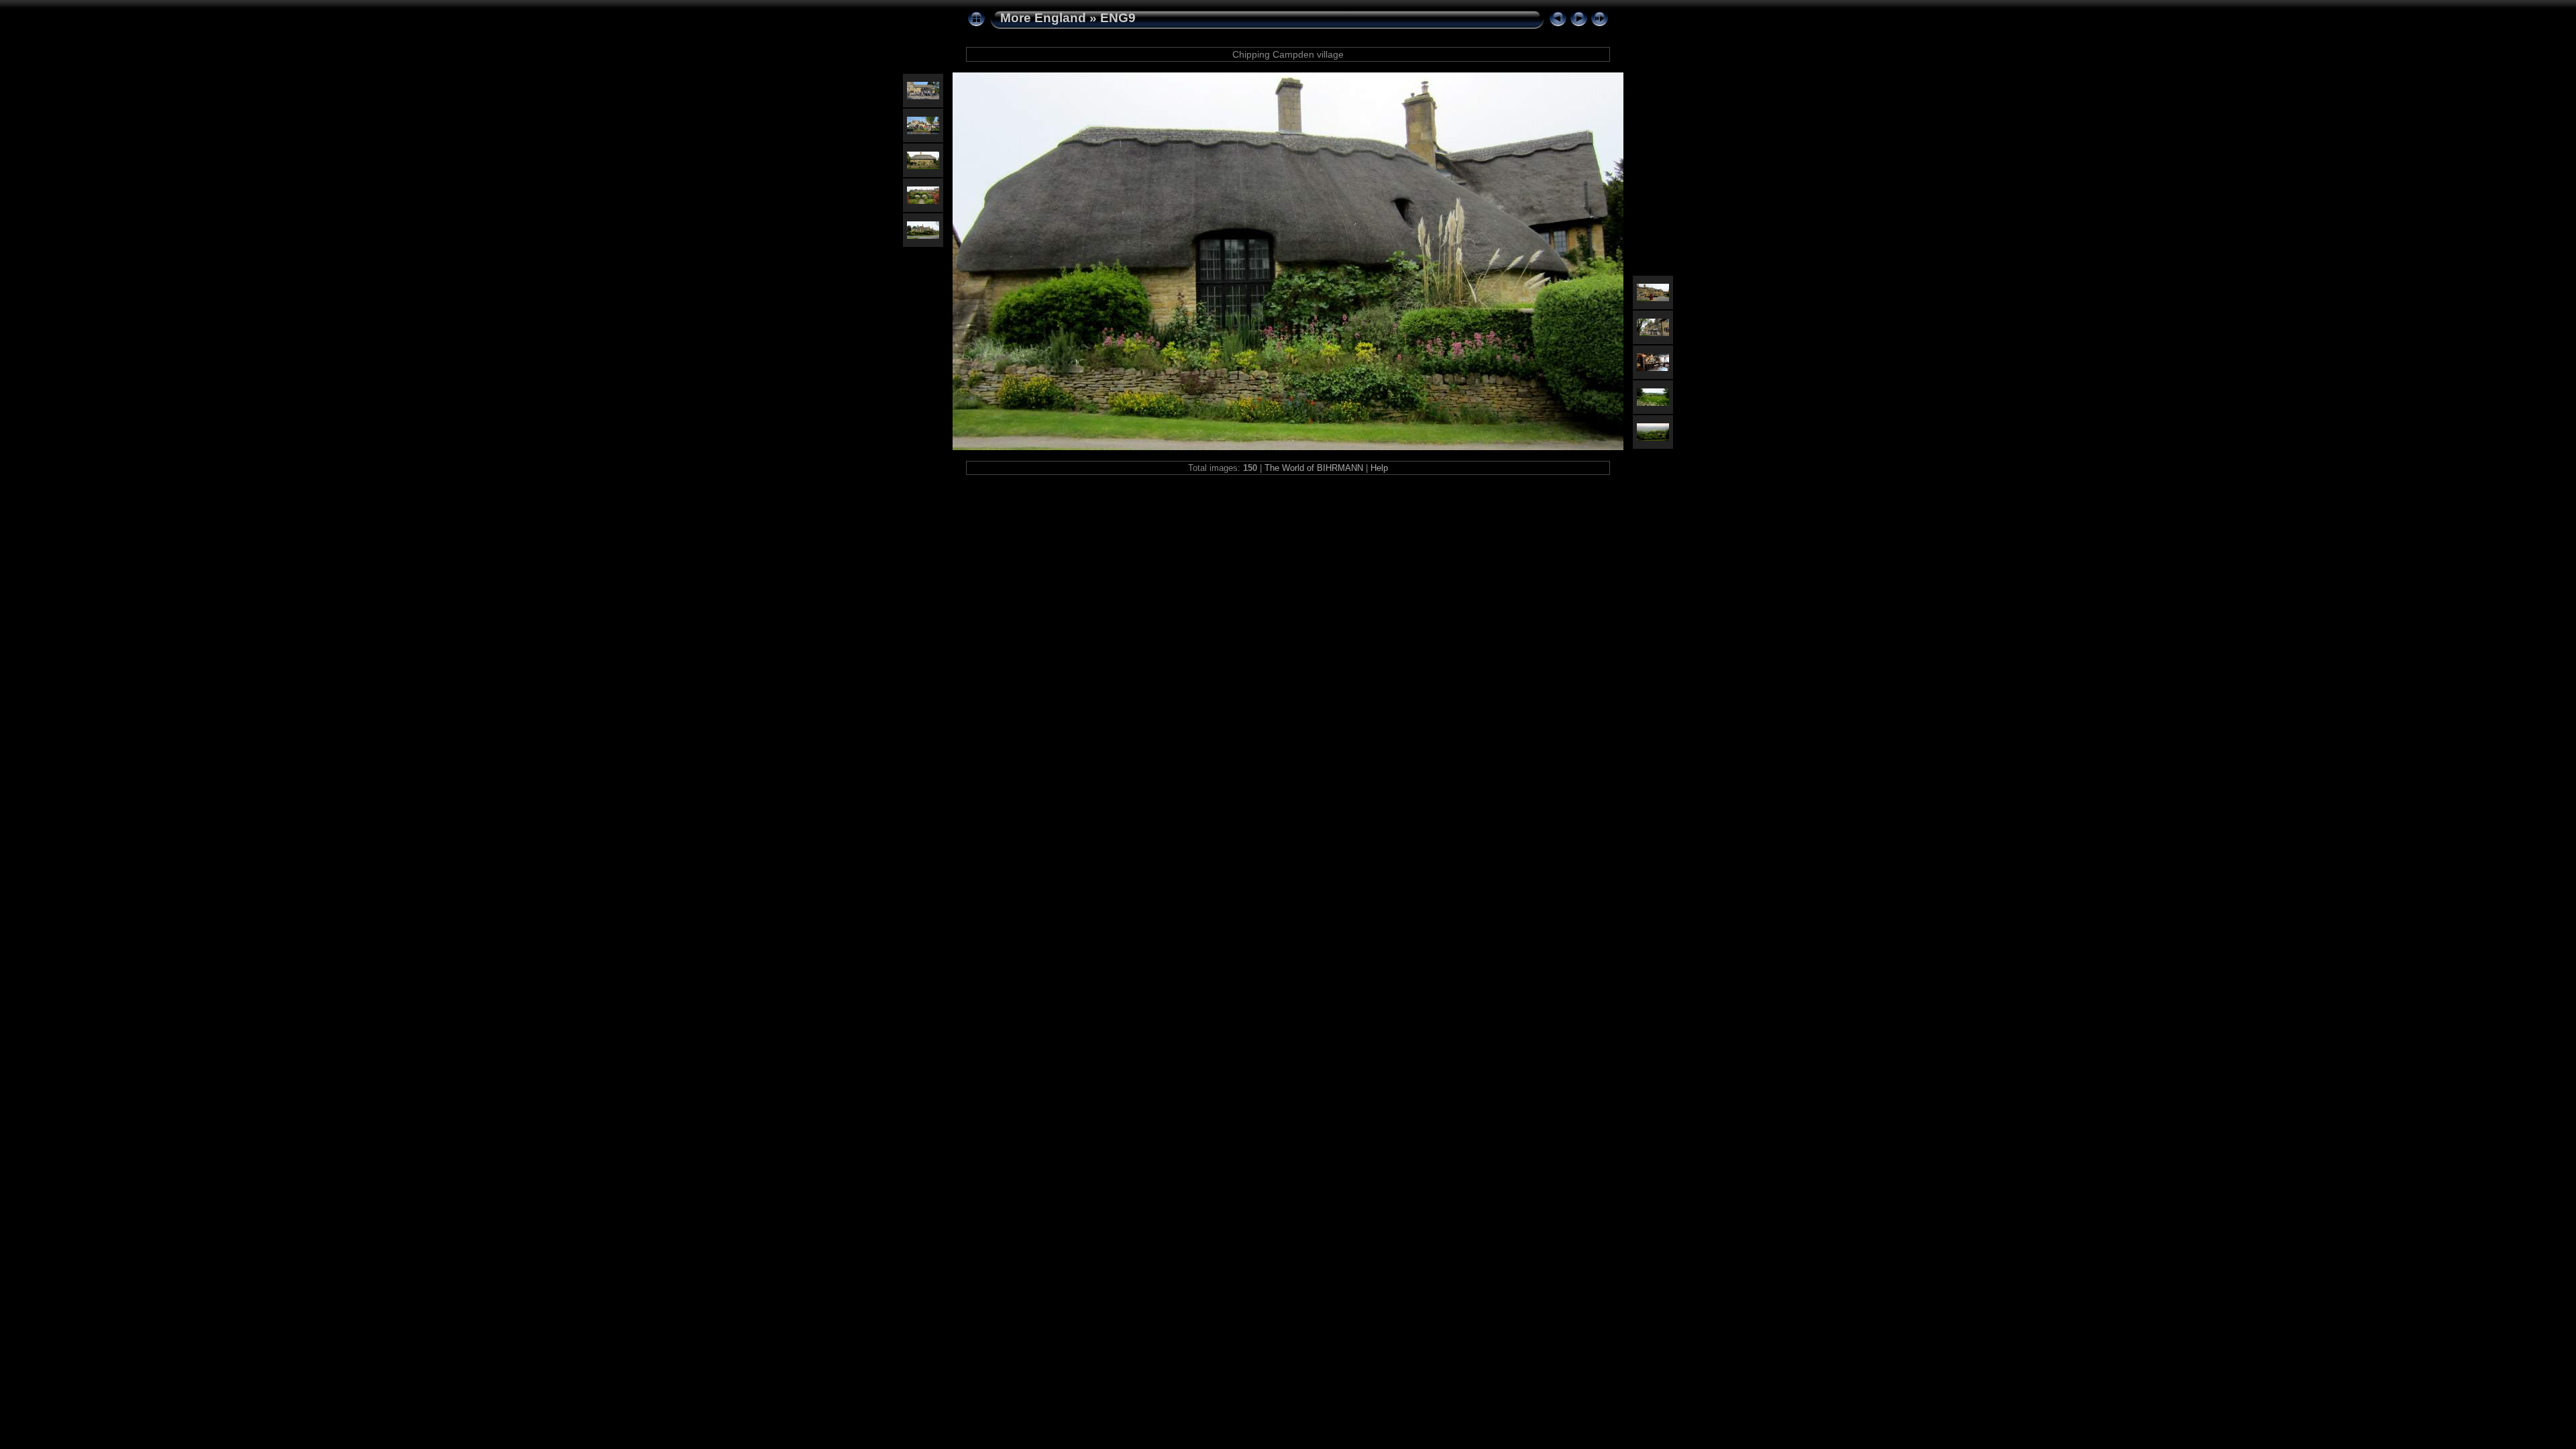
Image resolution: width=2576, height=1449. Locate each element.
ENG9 (1118, 18)
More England (1043, 18)
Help (1379, 468)
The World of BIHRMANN (1314, 468)
